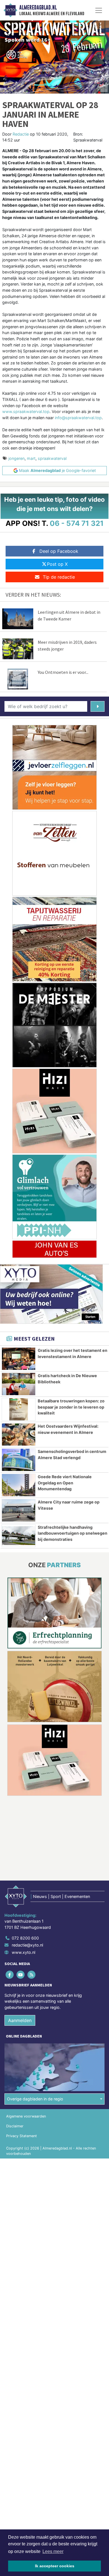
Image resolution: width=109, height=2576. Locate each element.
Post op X (57, 564)
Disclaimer (15, 2126)
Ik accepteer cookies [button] (55, 2566)
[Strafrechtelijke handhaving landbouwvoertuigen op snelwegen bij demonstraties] (19, 1536)
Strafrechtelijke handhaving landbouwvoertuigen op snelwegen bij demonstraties (73, 1533)
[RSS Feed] (32, 1974)
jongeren (16, 458)
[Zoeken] (98, 706)
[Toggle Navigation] (99, 10)
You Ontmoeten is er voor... (63, 672)
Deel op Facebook (59, 551)
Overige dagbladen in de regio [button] (35, 2099)
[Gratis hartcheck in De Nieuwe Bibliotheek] (19, 1384)
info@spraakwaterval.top (78, 418)
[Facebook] (10, 1974)
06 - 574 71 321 (77, 523)
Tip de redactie (59, 577)
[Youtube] (21, 1974)
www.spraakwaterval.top (26, 411)
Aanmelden (20, 2020)
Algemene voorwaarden (26, 2116)
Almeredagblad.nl (38, 8)
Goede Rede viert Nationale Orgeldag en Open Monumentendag (65, 1483)
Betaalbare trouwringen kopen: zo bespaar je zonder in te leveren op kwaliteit (71, 1407)
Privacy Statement (22, 2136)
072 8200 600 (25, 1938)
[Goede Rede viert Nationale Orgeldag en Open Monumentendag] (19, 1485)
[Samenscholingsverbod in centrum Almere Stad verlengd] (19, 1460)
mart (31, 458)
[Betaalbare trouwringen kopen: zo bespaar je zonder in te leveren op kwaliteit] (19, 1409)
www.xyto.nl (23, 1952)
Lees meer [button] (53, 2551)
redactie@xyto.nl (27, 1945)
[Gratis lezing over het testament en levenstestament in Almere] (19, 1359)
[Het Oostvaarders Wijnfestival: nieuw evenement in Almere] (19, 1435)
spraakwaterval (52, 458)
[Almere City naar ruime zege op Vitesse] (19, 1510)
